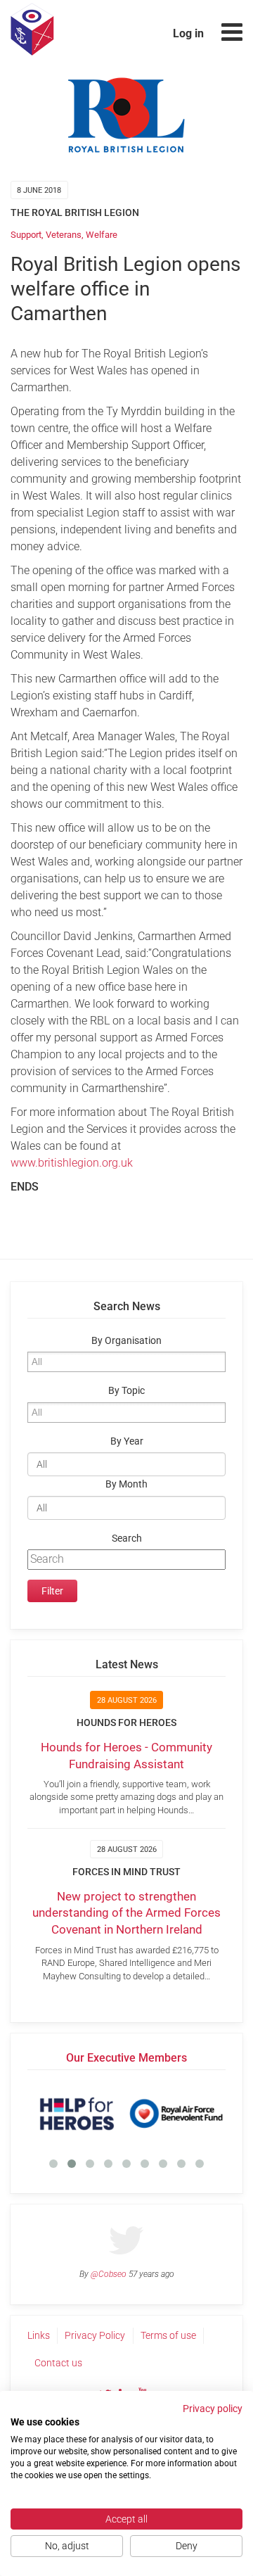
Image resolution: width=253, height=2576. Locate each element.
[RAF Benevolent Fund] (176, 2114)
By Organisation (126, 1341)
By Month (126, 1484)
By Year (127, 1441)
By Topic (126, 1391)
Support (26, 235)
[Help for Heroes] (77, 2114)
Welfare (102, 235)
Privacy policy (213, 2409)
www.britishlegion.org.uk (72, 1163)
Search (127, 1538)
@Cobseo (109, 2274)
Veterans (64, 235)
